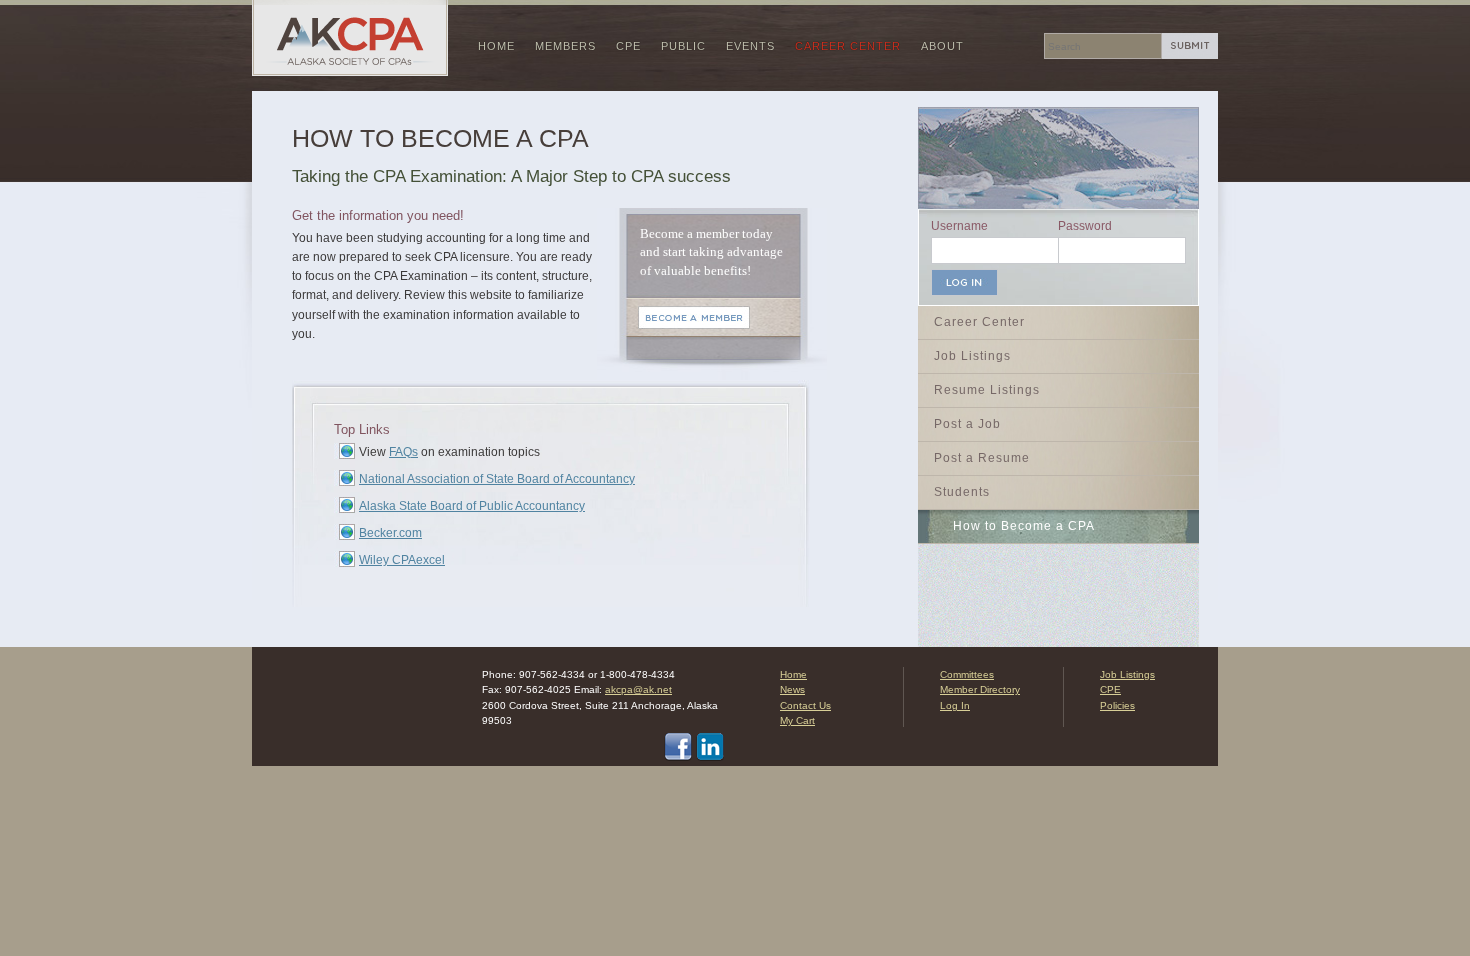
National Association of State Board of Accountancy (497, 479)
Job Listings (972, 356)
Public (683, 46)
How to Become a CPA (1024, 526)
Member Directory (980, 689)
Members (565, 46)
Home (496, 46)
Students (962, 492)
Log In (955, 705)
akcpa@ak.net (638, 689)
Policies (1117, 705)
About (942, 46)
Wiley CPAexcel (402, 560)
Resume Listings (987, 390)
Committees (967, 674)
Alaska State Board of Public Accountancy (472, 506)
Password (1085, 226)
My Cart (797, 720)
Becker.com (390, 533)
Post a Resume (982, 458)
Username (959, 226)
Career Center (848, 46)
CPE (628, 46)
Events (750, 46)
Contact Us (805, 705)
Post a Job (967, 424)
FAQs (403, 452)
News (792, 689)
